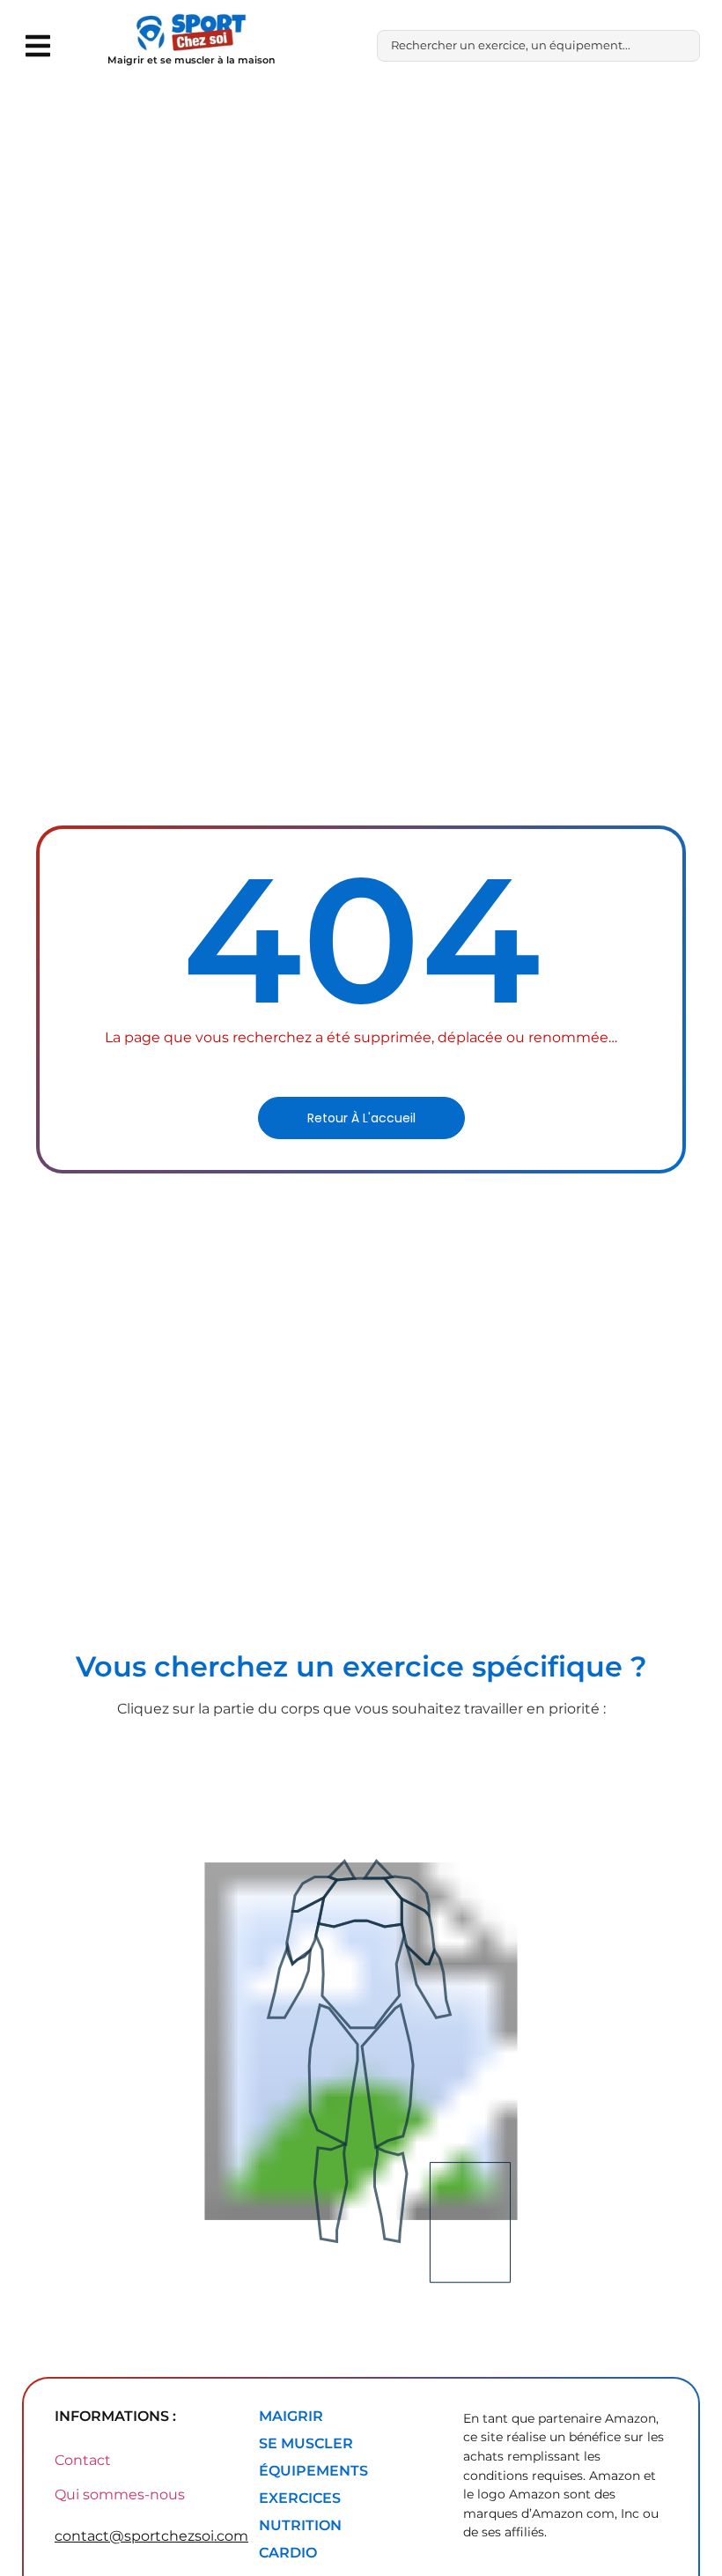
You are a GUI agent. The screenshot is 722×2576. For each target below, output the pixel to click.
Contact (83, 2460)
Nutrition (300, 2525)
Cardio (288, 2553)
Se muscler (306, 2443)
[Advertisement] (361, 224)
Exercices (300, 2498)
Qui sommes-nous (120, 2495)
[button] (37, 45)
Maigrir (291, 2416)
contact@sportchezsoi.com (151, 2536)
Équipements (313, 2471)
